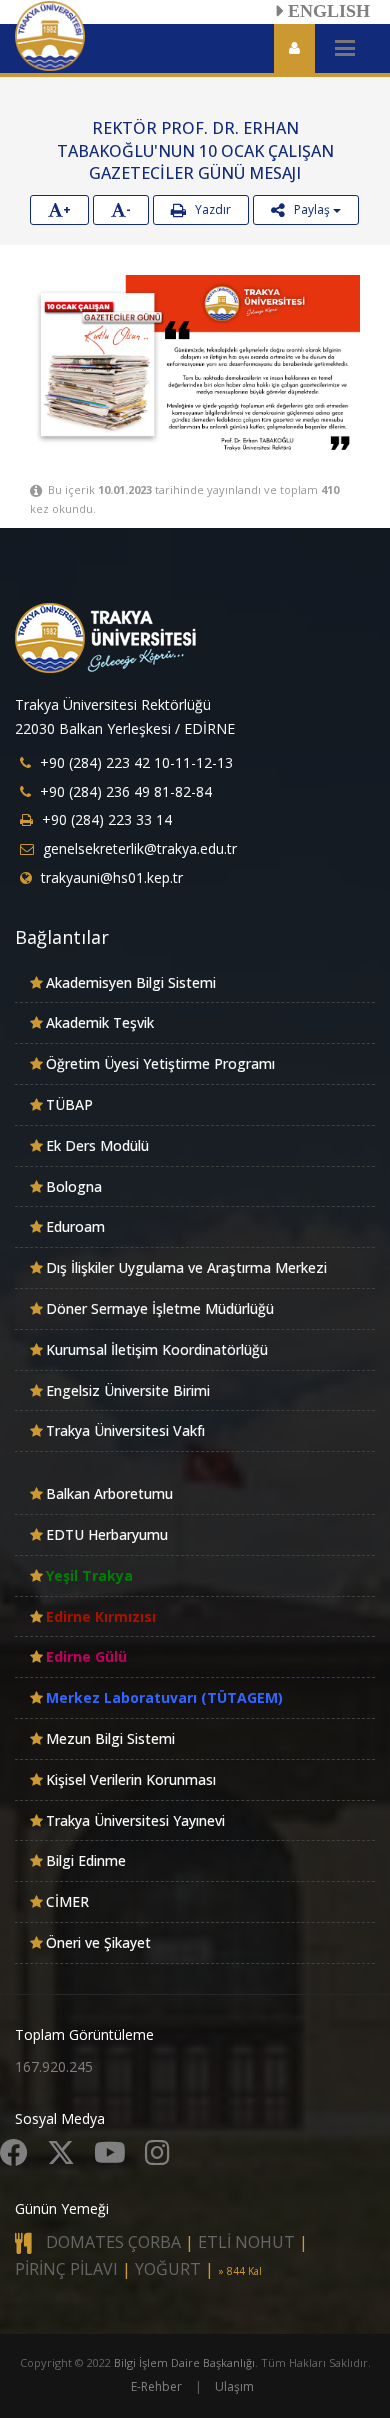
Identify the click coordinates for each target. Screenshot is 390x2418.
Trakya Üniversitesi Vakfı (125, 1430)
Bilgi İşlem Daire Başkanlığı (184, 2362)
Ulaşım (234, 2386)
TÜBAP (69, 1104)
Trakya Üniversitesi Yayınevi (135, 1820)
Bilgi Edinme (86, 1860)
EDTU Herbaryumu (107, 1534)
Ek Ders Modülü (97, 1145)
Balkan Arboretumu (109, 1493)
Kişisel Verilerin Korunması (131, 1779)
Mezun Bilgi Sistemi (110, 1738)
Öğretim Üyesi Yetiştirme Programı (160, 1063)
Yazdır (208, 209)
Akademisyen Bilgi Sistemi (131, 982)
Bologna (74, 1186)
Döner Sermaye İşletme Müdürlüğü (160, 1308)
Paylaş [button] (309, 209)
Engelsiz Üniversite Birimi (128, 1390)
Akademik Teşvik (100, 1022)
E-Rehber (156, 2386)
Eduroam (75, 1226)
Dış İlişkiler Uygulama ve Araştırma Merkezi (186, 1267)
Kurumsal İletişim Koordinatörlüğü (157, 1349)
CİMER (67, 1901)
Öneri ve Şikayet (98, 1942)
